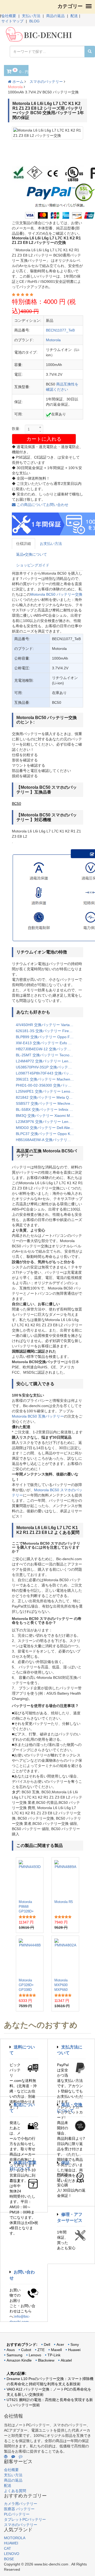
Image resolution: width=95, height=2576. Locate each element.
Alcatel (66, 2360)
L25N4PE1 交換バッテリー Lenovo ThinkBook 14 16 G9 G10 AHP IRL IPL (47, 1091)
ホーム (17, 82)
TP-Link (54, 2355)
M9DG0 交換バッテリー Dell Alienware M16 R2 (47, 1128)
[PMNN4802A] (65, 1957)
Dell (47, 2344)
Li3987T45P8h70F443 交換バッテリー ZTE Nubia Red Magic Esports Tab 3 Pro (47, 1073)
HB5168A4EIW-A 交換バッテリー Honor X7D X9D (47, 1140)
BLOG (34, 21)
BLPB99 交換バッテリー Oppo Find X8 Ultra (47, 1037)
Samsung (15, 2355)
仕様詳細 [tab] (23, 544)
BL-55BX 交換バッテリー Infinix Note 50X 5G (47, 1109)
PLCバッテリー (17, 2514)
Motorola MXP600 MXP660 (61, 1985)
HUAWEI (11, 2543)
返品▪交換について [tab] (32, 554)
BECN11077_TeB (60, 330)
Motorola (15, 87)
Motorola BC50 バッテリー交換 (56, 594)
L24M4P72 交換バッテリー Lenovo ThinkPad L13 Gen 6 (47, 1061)
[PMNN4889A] (65, 1878)
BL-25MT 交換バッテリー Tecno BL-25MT (47, 1055)
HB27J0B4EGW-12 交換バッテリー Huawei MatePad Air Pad (47, 1049)
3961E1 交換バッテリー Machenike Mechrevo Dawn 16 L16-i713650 (47, 1079)
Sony (75, 2344)
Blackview (46, 2360)
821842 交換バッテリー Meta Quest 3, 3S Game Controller (47, 1097)
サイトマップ (12, 21)
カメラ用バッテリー (21, 2504)
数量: (16, 429)
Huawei (74, 2350)
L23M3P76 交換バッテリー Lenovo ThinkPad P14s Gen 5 (47, 1122)
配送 (74, 16)
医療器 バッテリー (19, 2509)
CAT (8, 2548)
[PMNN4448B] (30, 1957)
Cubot (26, 2350)
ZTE (41, 2350)
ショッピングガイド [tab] (33, 565)
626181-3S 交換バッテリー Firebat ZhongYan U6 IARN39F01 (47, 1031)
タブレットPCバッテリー (25, 2519)
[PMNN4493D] (30, 1878)
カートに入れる (44, 439)
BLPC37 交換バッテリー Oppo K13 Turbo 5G (47, 1134)
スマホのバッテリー (46, 82)
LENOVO (12, 2554)
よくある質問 (15, 2491)
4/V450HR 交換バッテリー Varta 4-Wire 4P (47, 1025)
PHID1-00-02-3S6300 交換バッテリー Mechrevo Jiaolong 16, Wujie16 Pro (47, 1085)
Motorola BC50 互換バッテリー (38, 1416)
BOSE (9, 2559)
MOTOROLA (15, 2538)
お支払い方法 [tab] (51, 544)
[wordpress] (6, 2457)
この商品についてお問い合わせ (42, 505)
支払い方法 (31, 16)
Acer (60, 2344)
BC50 (16, 804)
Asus (11, 2350)
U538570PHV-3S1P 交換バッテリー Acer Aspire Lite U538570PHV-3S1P (47, 1067)
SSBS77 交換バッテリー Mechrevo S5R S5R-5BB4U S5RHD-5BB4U (47, 1103)
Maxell (56, 2350)
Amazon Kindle (19, 2360)
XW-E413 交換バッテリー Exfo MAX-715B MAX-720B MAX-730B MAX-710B (47, 1043)
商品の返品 (55, 16)
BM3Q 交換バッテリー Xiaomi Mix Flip (47, 1116)
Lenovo (35, 2355)
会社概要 (9, 16)
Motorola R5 (64, 1902)
